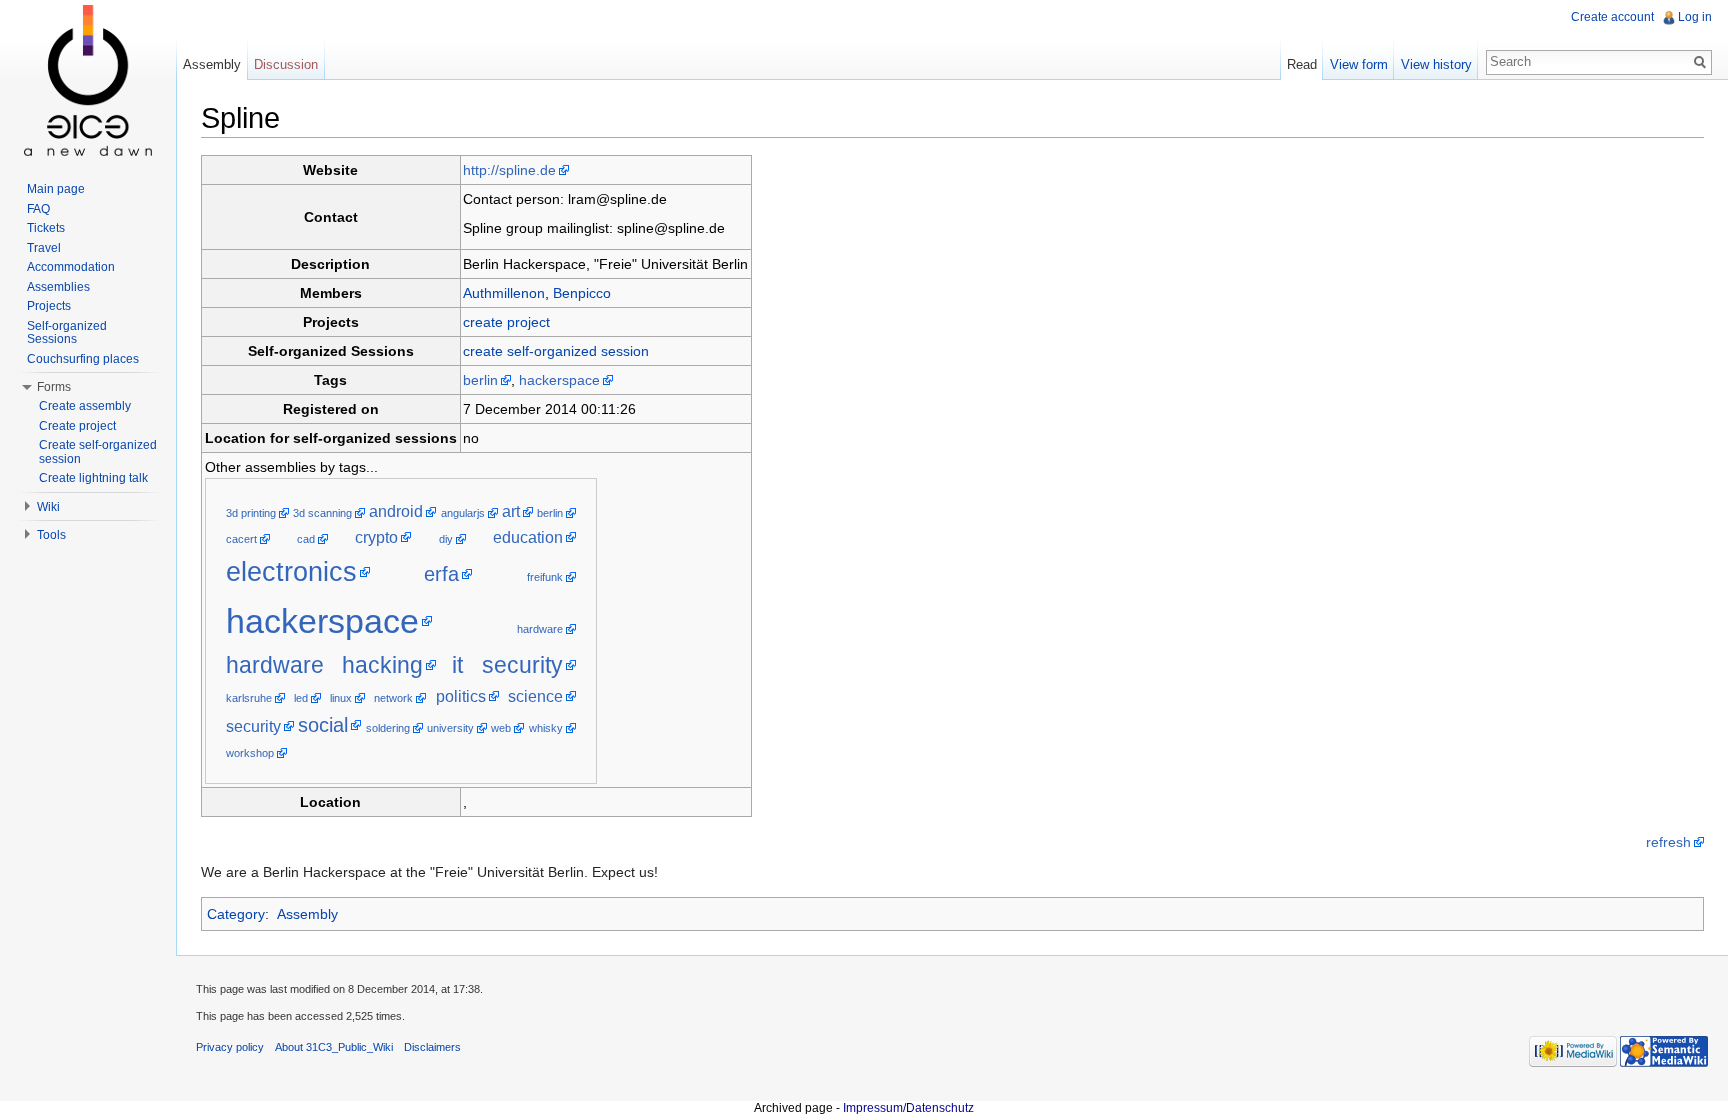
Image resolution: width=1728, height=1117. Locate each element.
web (501, 728)
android (396, 511)
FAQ (38, 209)
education (528, 537)
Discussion (286, 64)
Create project (77, 426)
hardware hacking (324, 665)
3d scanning (322, 513)
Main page (56, 189)
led (301, 698)
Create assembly (85, 406)
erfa (441, 574)
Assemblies (58, 287)
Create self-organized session (98, 452)
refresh (1668, 842)
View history (1436, 64)
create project (506, 322)
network (393, 698)
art (511, 511)
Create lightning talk (93, 478)
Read (1302, 64)
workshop (250, 753)
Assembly (307, 914)
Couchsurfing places (83, 359)
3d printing (251, 513)
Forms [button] (54, 387)
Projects (49, 306)
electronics (291, 572)
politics (461, 696)
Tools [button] (51, 535)
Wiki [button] (48, 507)
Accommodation (71, 267)
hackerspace (559, 380)
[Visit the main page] (88, 80)
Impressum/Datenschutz (908, 1108)
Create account (1612, 17)
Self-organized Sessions (67, 333)
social (323, 725)
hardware (540, 629)
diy (446, 539)
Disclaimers (432, 1047)
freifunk (545, 577)
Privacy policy (230, 1047)
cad (306, 539)
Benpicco (582, 293)
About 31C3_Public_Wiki (334, 1047)
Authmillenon (504, 293)
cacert (241, 539)
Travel (44, 248)
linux (341, 698)
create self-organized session (556, 351)
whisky (546, 728)
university (450, 728)
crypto (376, 537)
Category (236, 914)
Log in (1695, 17)
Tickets (46, 228)
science (535, 696)
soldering (388, 728)
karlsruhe (249, 698)
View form (1359, 64)
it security (507, 665)
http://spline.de (509, 170)
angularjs (463, 513)
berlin (480, 380)
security (253, 726)
